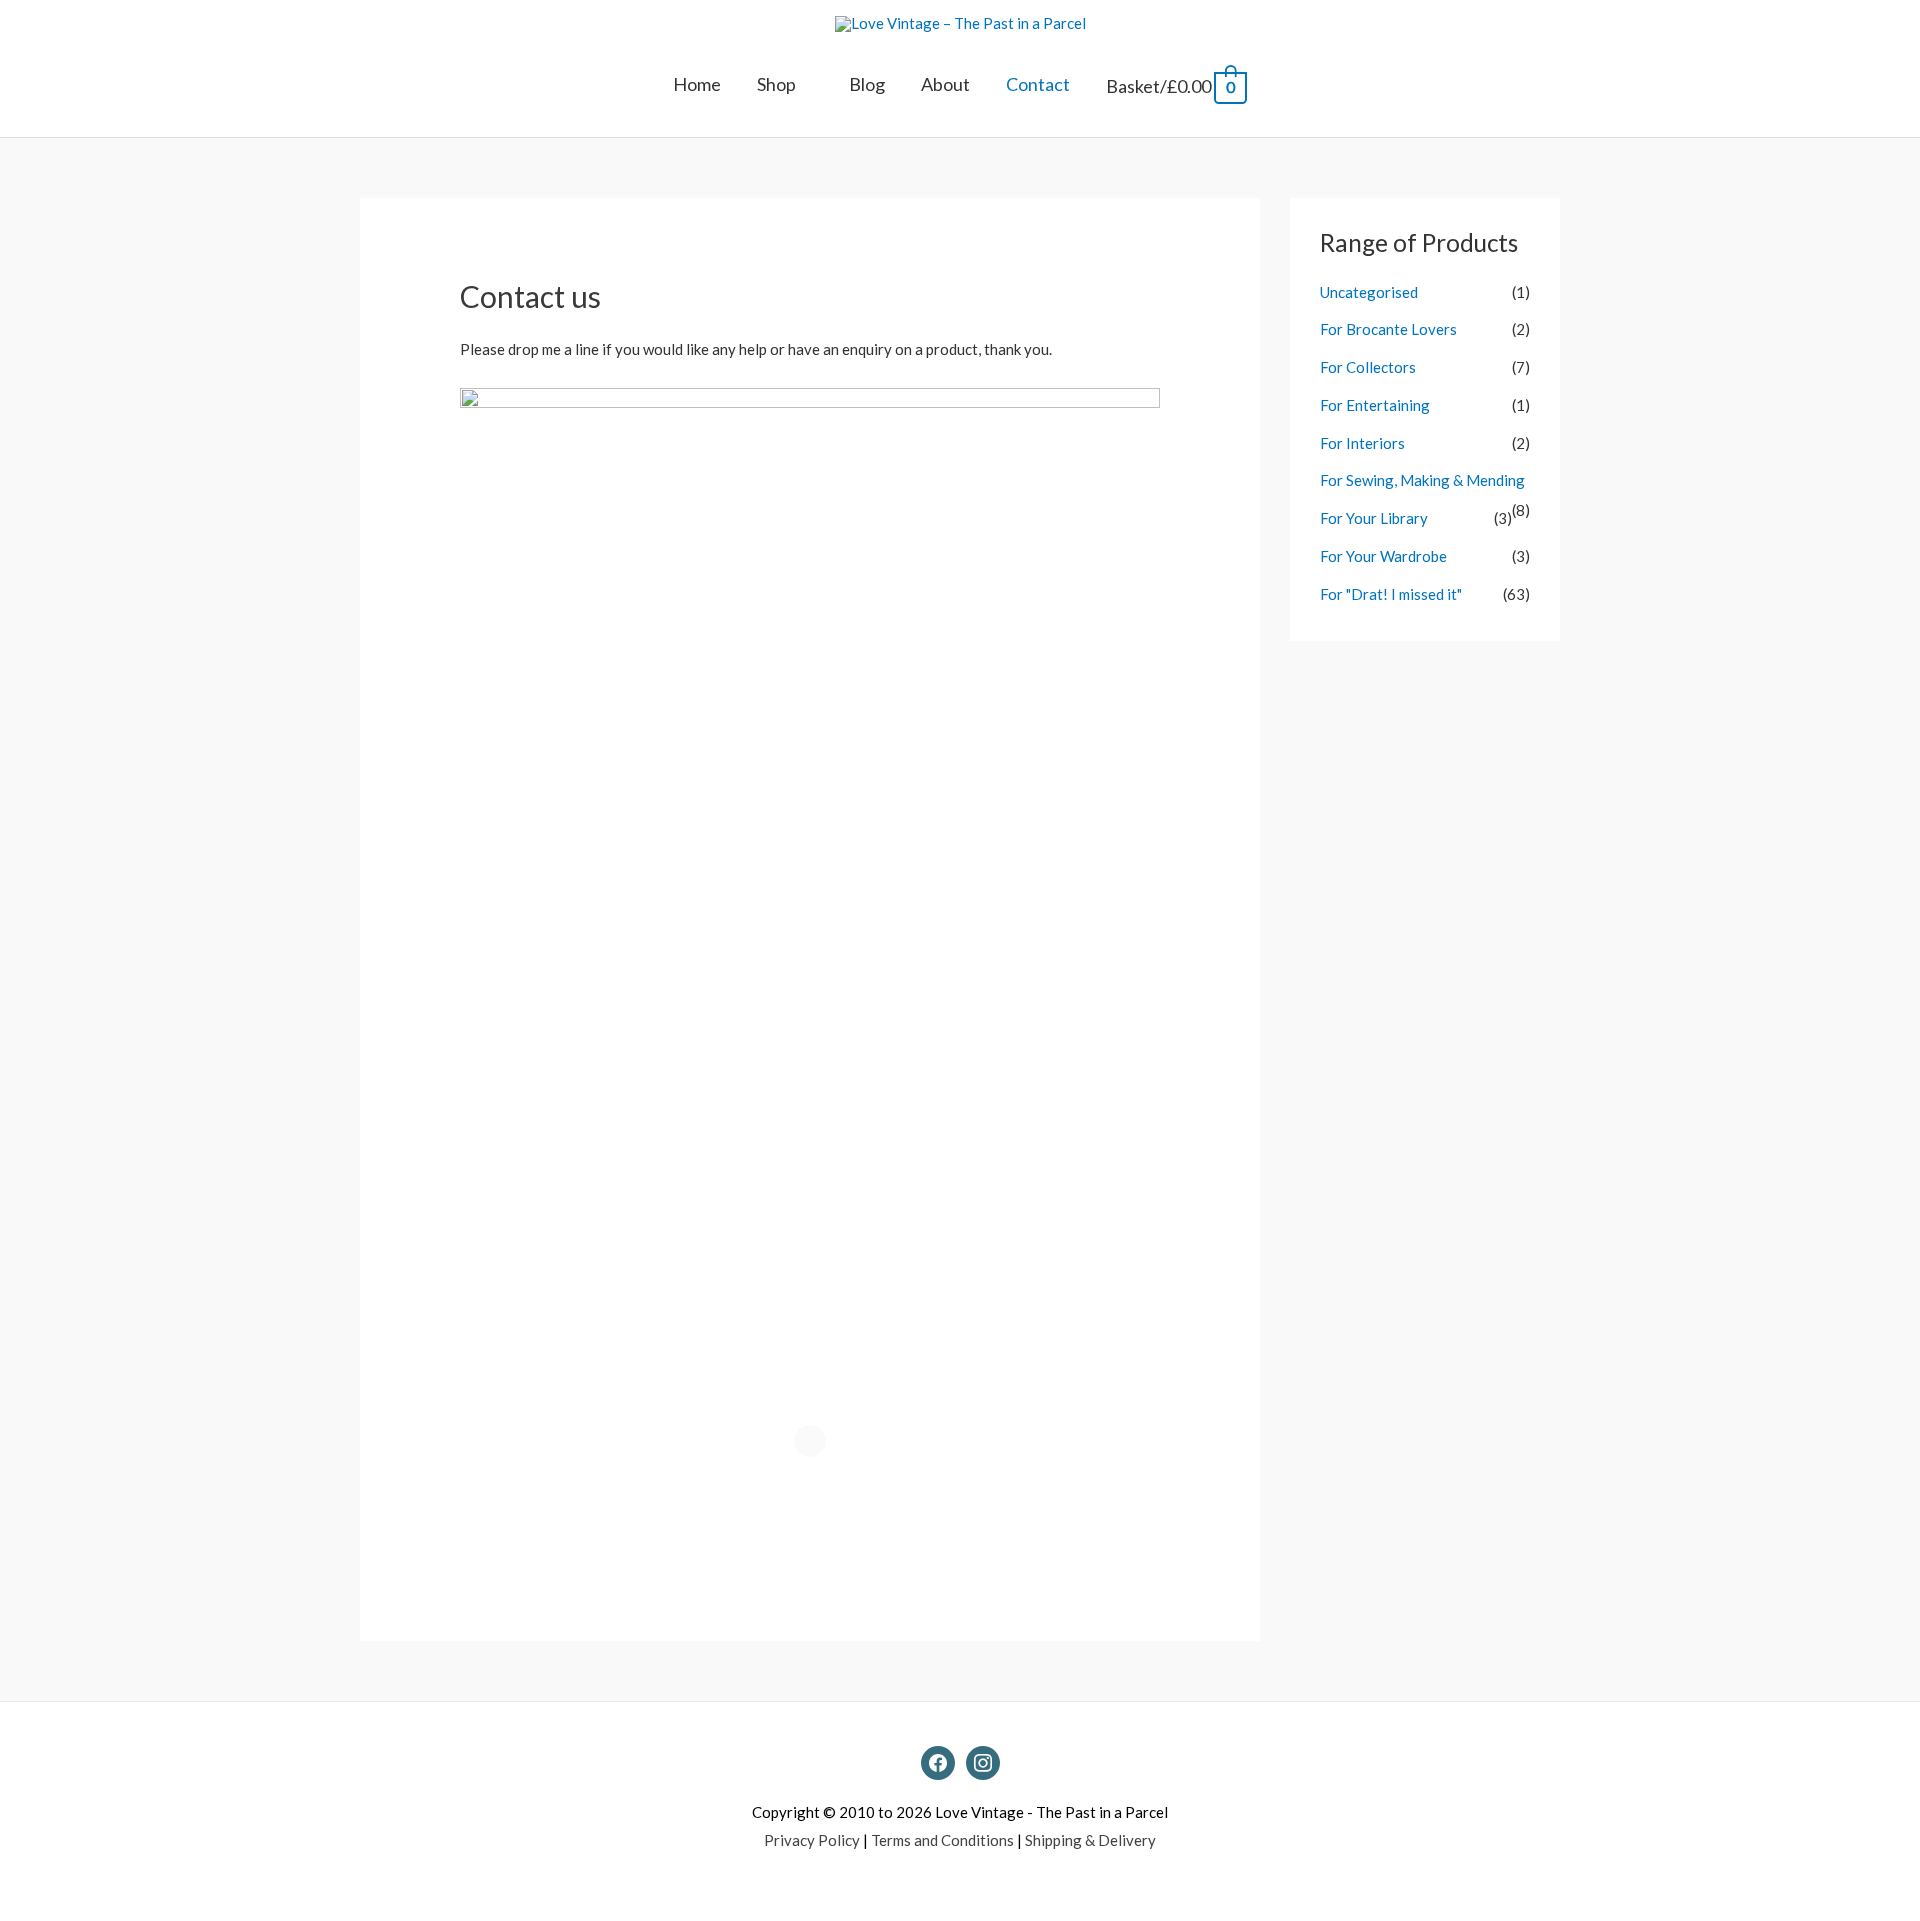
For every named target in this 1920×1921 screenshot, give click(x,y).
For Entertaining (1375, 405)
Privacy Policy (812, 1840)
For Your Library (1374, 518)
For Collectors (1368, 367)
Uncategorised (1369, 292)
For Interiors (1362, 443)
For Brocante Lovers (1388, 329)
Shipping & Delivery (1090, 1840)
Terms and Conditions (942, 1840)
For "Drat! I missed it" (1391, 594)
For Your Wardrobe (1383, 556)
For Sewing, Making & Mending (1422, 480)
